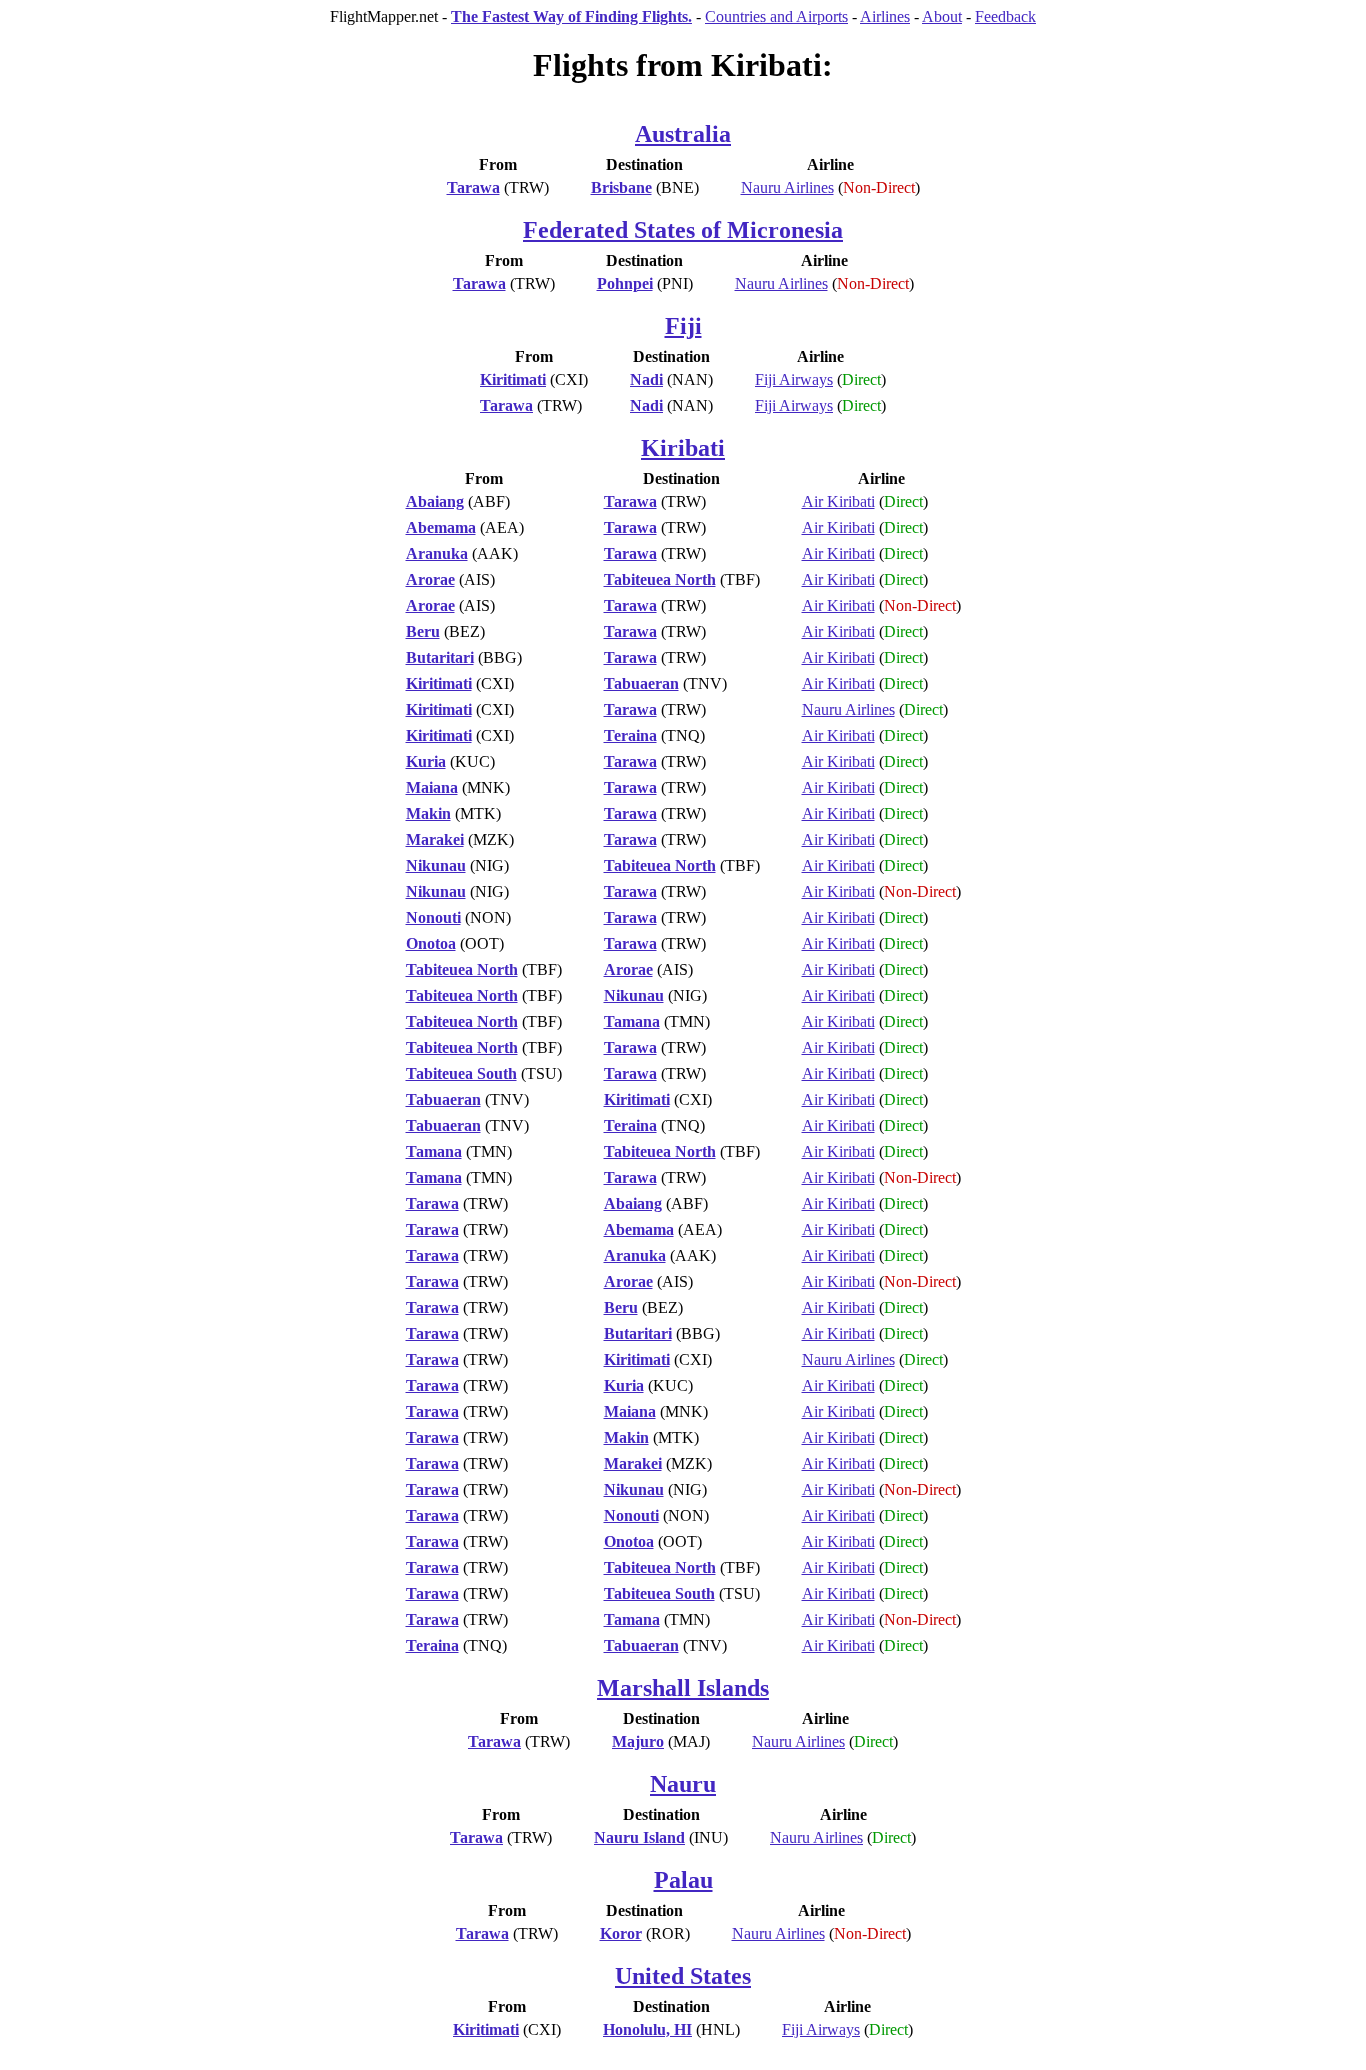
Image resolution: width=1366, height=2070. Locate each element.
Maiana (432, 787)
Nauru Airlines (787, 187)
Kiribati (683, 448)
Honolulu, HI (647, 2029)
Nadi (646, 379)
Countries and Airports (776, 16)
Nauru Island (639, 1837)
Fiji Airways (794, 379)
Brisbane (621, 187)
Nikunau (436, 865)
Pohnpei (625, 283)
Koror (621, 1933)
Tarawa (473, 187)
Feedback (1005, 16)
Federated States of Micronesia (683, 230)
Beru (423, 631)
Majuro (638, 1741)
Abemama (441, 527)
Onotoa (431, 943)
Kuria (426, 761)
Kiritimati (513, 379)
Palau (683, 1880)
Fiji (683, 326)
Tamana (632, 1021)
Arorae (430, 579)
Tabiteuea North (660, 579)
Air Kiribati (838, 501)
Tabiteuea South (461, 1073)
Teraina (630, 735)
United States (683, 1976)
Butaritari (440, 657)
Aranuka (437, 553)
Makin (428, 813)
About (942, 16)
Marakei (435, 839)
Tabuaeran (641, 683)
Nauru (683, 1784)
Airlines (885, 16)
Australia (683, 134)
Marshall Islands (683, 1688)
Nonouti (433, 917)
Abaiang (435, 501)
